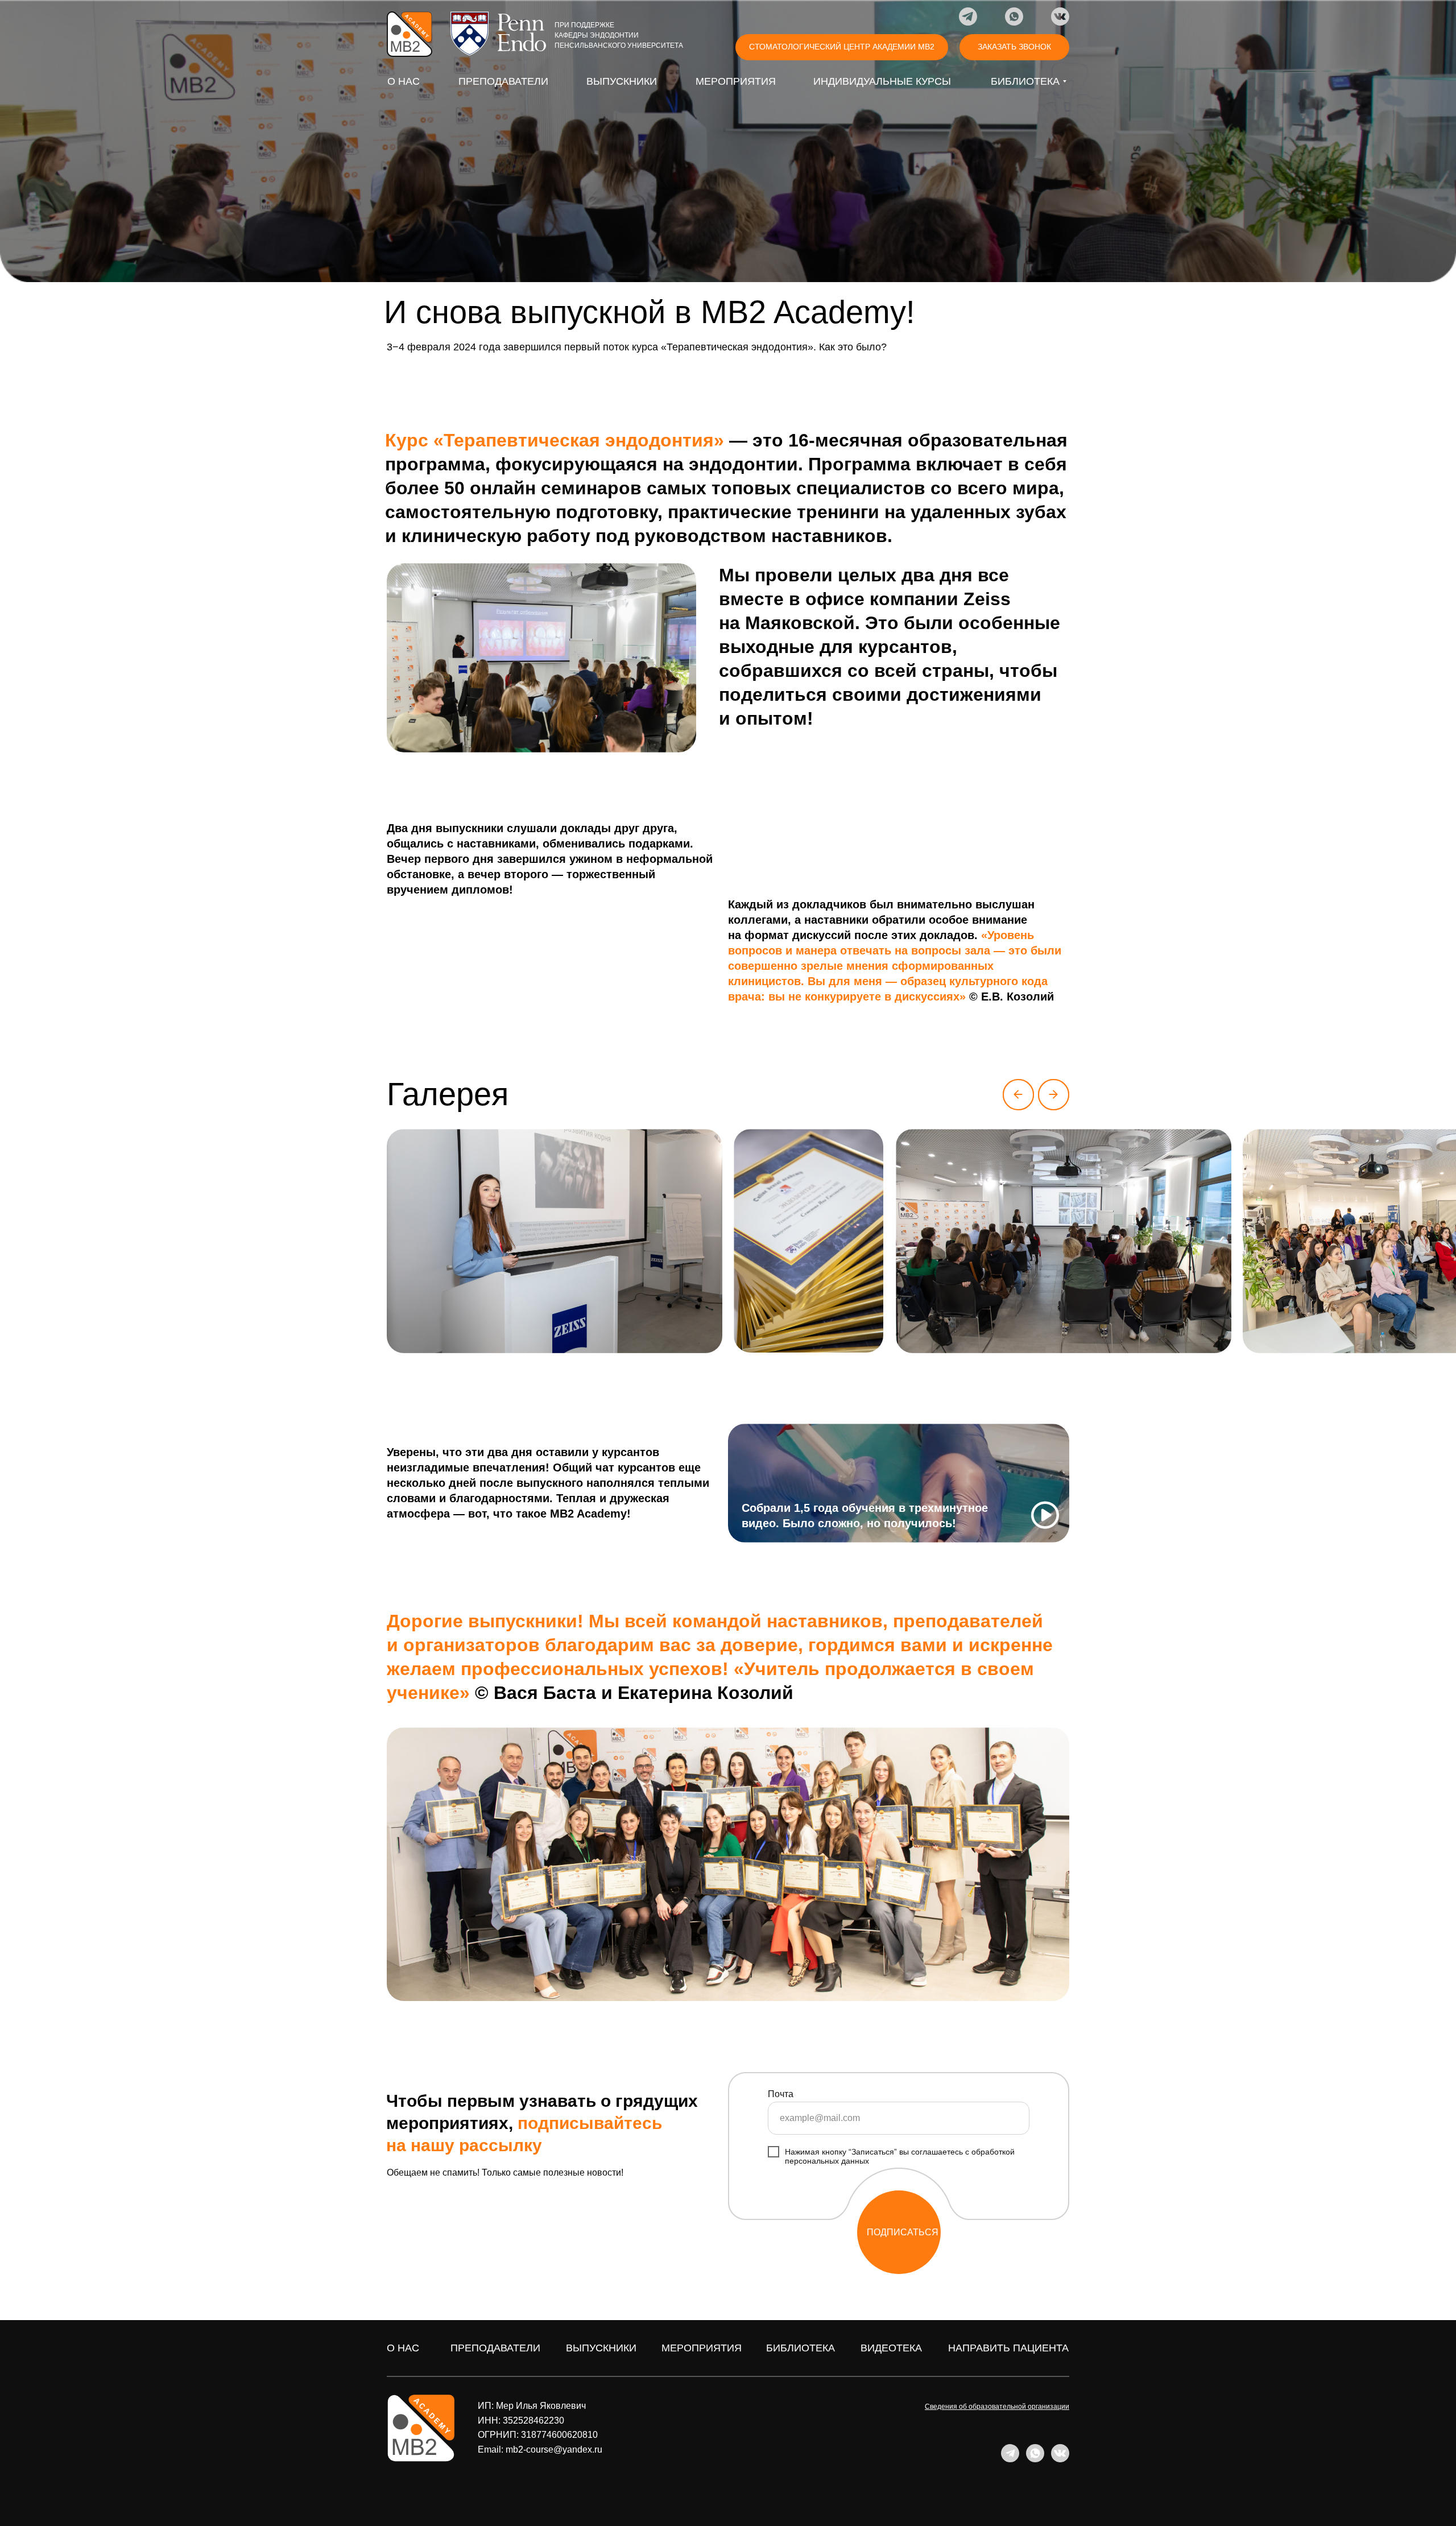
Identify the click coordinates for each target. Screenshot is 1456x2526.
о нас (403, 2348)
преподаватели (495, 2348)
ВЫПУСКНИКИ (601, 2348)
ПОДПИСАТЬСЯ (903, 2232)
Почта (781, 2094)
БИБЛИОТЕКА (801, 2348)
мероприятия (702, 2348)
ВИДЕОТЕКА (891, 2348)
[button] (1014, 47)
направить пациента (1008, 2348)
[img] (409, 34)
